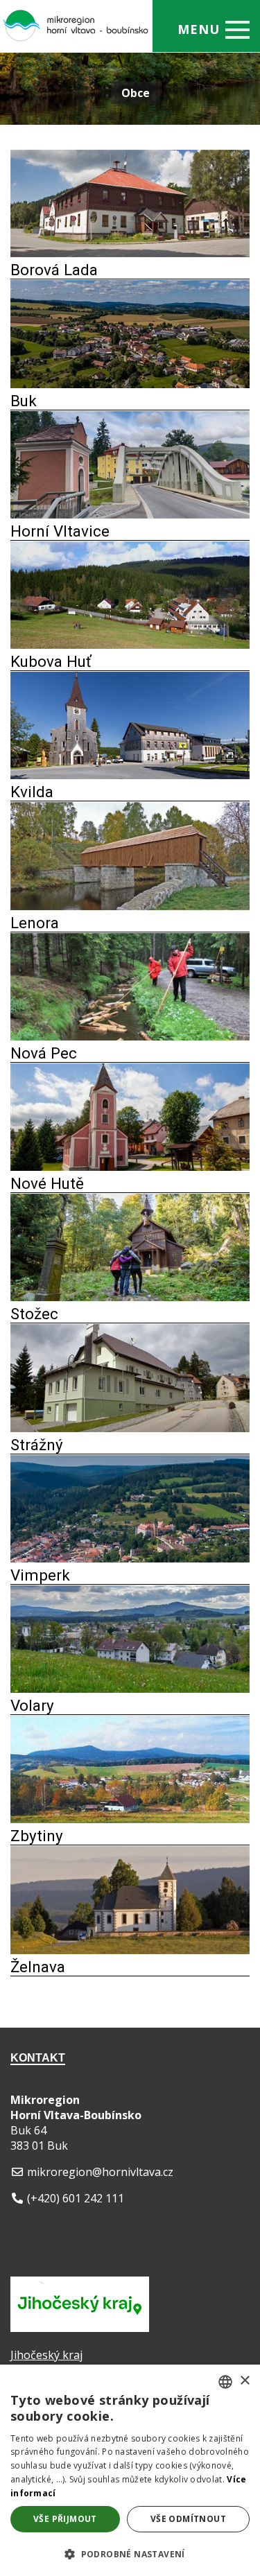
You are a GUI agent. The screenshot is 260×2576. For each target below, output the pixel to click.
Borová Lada (54, 270)
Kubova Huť (51, 661)
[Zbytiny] (130, 1819)
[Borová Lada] (130, 253)
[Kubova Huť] (130, 645)
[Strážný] (130, 1428)
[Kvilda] (130, 775)
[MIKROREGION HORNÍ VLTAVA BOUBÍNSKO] (60, 17)
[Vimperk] (130, 1558)
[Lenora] (130, 906)
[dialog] (130, 2470)
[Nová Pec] (130, 1036)
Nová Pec (44, 1053)
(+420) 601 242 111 (76, 2198)
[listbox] (225, 2382)
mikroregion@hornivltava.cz (100, 2172)
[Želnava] (130, 1950)
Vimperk (40, 1575)
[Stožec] (130, 1297)
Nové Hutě (47, 1183)
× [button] (244, 2381)
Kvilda (32, 792)
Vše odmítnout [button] (188, 2519)
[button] (130, 2553)
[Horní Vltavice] (130, 514)
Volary (32, 1705)
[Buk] (130, 384)
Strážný (37, 1445)
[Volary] (130, 1689)
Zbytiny (37, 1836)
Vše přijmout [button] (65, 2519)
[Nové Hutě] (130, 1167)
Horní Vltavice (60, 531)
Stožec (34, 1314)
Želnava (38, 1967)
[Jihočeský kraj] (80, 2328)
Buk (24, 401)
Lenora (35, 923)
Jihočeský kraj (46, 2355)
